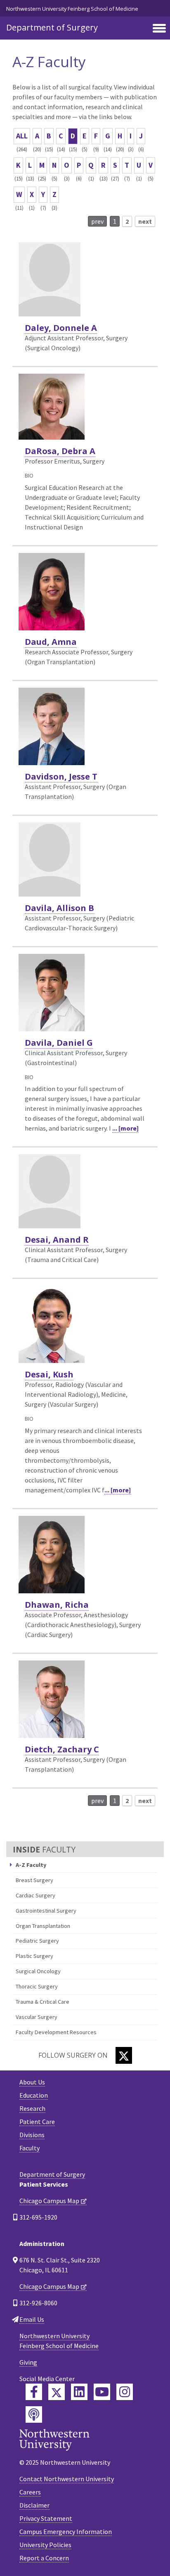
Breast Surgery (34, 1880)
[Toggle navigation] (159, 29)
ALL (22, 136)
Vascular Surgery (37, 2017)
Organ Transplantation (43, 1926)
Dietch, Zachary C (62, 1749)
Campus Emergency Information (66, 2532)
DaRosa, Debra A (60, 451)
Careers (30, 2492)
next (145, 221)
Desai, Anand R (57, 1240)
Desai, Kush (49, 1374)
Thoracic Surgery (37, 1986)
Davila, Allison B (59, 908)
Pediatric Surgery (37, 1941)
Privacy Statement (46, 2518)
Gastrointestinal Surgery (46, 1911)
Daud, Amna (51, 642)
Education (34, 2095)
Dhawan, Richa (57, 1605)
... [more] (125, 1128)
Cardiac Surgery (35, 1895)
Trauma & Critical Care (42, 2002)
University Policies (45, 2545)
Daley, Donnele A (61, 328)
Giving (28, 2362)
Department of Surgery (52, 27)
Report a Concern (44, 2558)
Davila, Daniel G (59, 1043)
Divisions (32, 2135)
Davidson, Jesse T (61, 776)
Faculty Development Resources (56, 2032)
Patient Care (37, 2122)
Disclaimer (34, 2505)
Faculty (30, 2148)
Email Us (32, 2319)
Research (32, 2108)
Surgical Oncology (38, 1971)
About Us (32, 2082)
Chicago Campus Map (49, 2201)
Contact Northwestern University (67, 2479)
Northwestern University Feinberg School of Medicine (72, 9)
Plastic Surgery (34, 1956)
